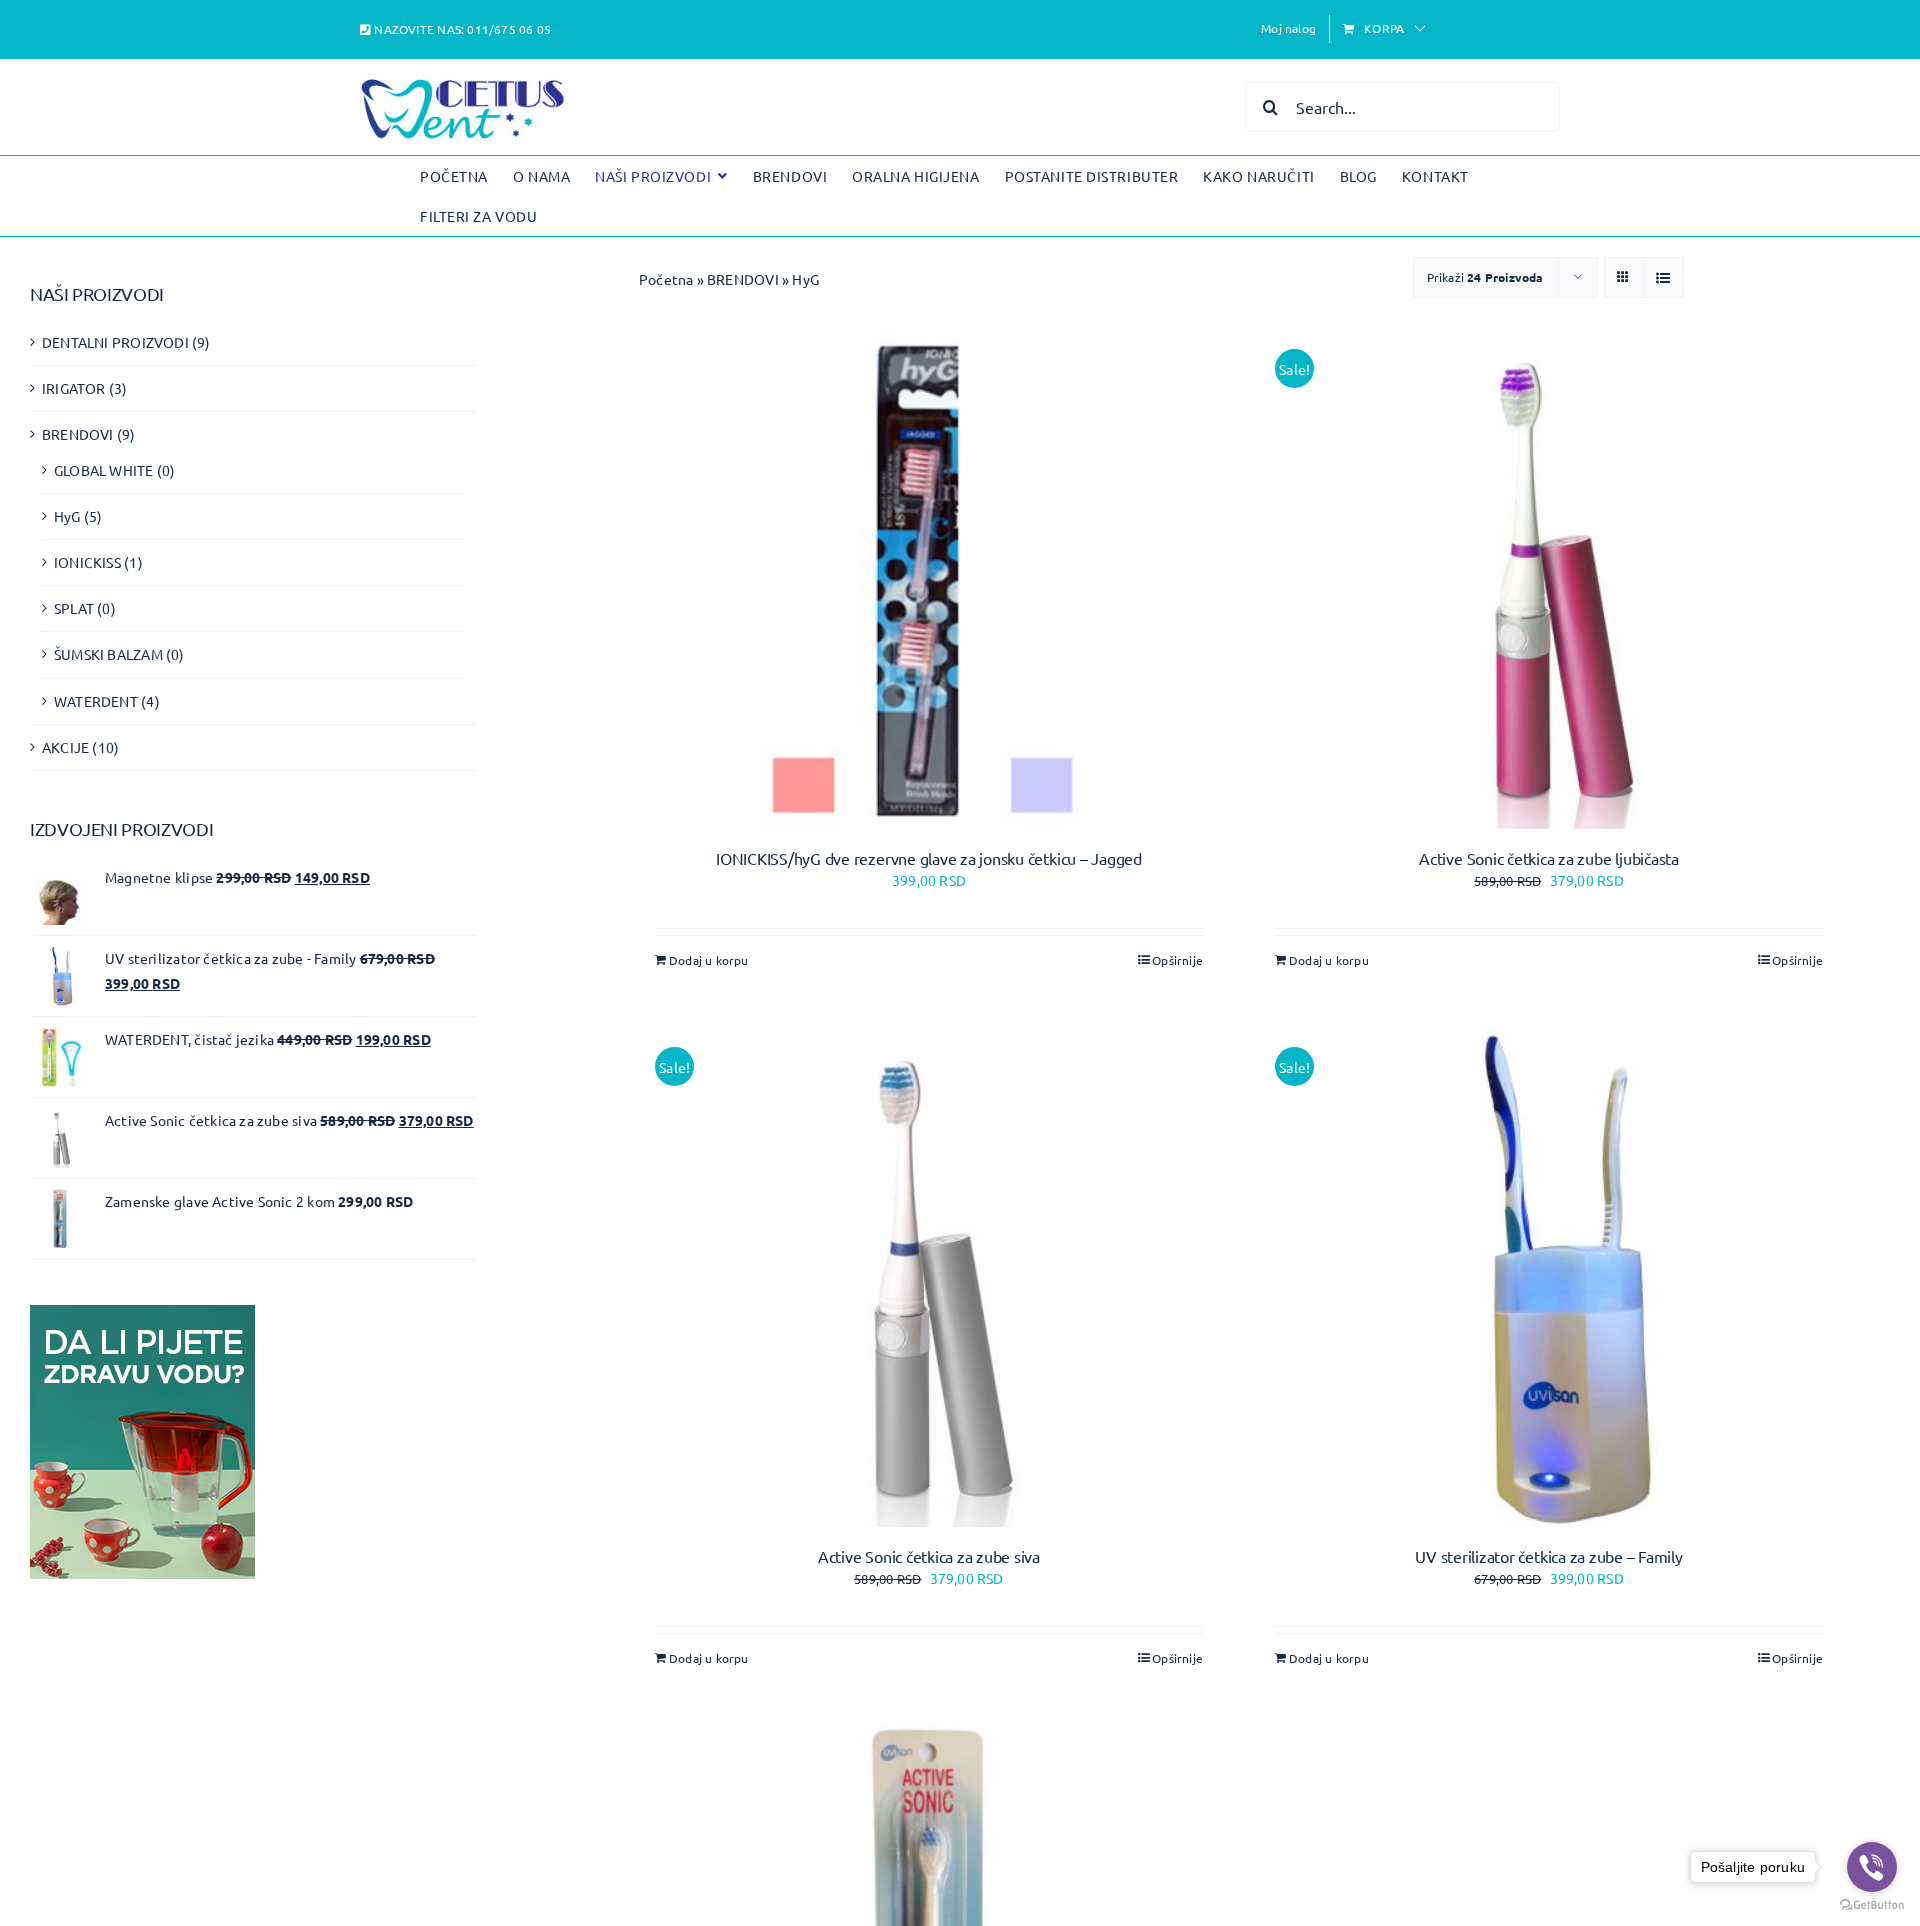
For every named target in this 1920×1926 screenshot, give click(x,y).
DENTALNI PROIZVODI (115, 342)
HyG (67, 516)
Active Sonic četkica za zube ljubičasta (1549, 858)
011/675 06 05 (509, 29)
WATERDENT (96, 701)
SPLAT (74, 608)
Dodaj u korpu (709, 960)
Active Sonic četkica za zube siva (929, 1556)
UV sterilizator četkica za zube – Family (1548, 1556)
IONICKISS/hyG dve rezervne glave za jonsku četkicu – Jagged (929, 858)
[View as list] (1663, 277)
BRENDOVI (743, 279)
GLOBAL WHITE (104, 470)
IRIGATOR (74, 388)
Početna (666, 279)
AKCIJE (65, 747)
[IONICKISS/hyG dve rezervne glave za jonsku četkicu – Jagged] (929, 579)
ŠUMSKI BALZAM (108, 654)
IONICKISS (87, 562)
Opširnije (1177, 960)
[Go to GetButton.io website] (1872, 1905)
